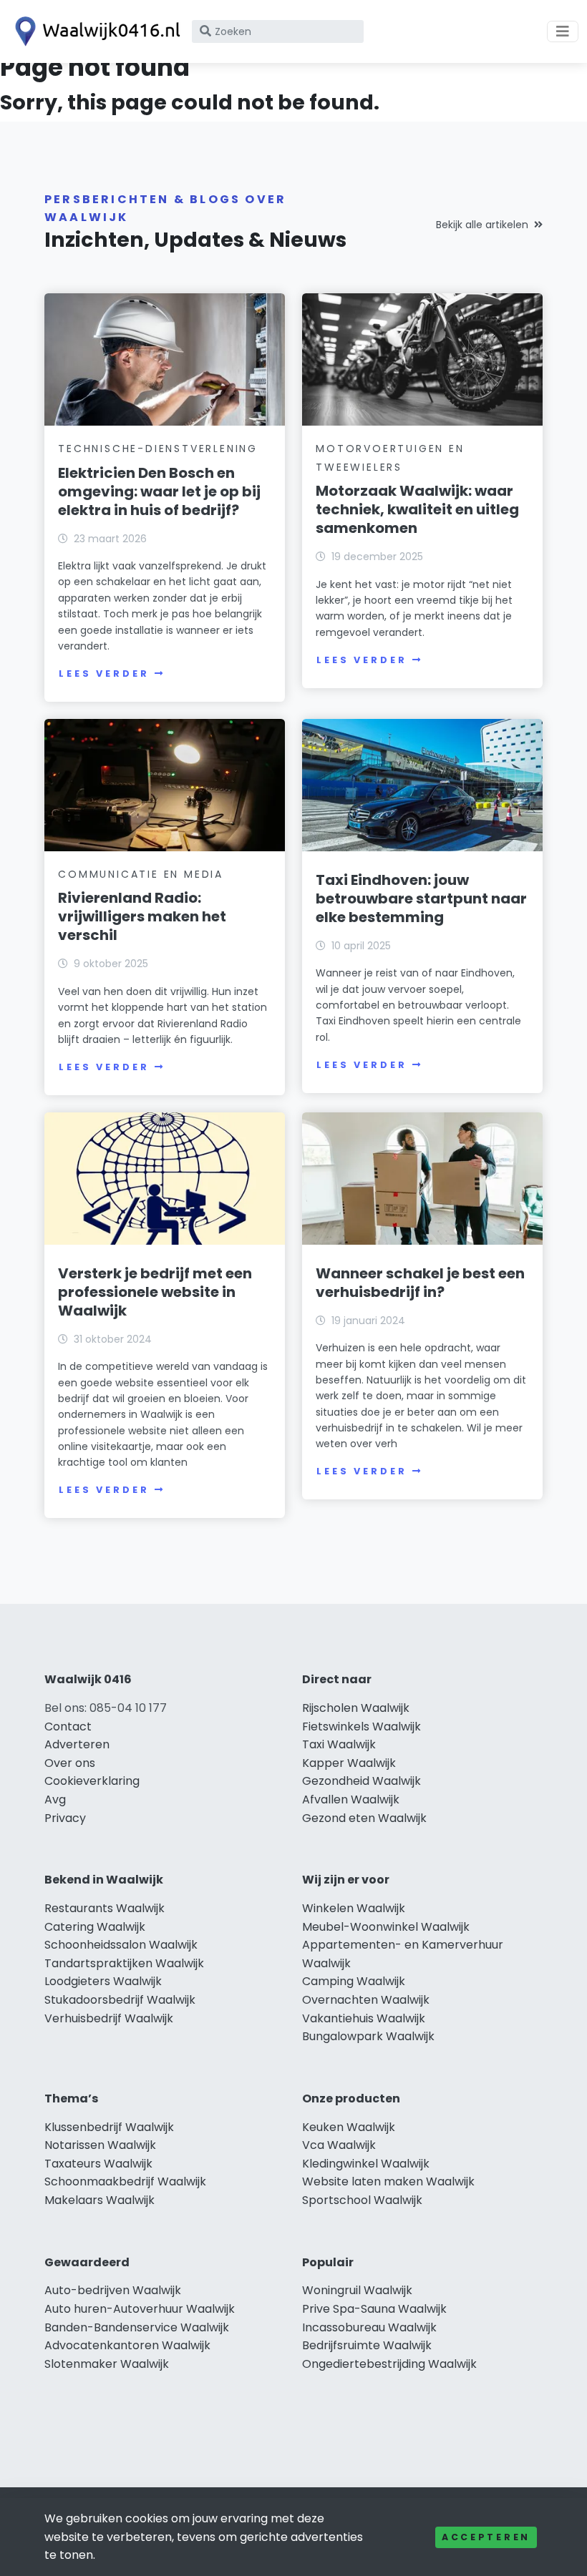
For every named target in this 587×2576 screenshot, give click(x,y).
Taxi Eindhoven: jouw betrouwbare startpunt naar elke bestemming (421, 898)
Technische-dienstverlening (158, 449)
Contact (68, 1727)
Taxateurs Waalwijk (98, 2164)
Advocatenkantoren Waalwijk (127, 2345)
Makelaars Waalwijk (100, 2200)
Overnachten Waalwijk (366, 2000)
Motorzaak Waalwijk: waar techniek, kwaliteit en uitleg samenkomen (417, 509)
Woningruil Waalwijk (357, 2290)
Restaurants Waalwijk (105, 1908)
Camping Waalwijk (354, 1981)
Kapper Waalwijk (349, 1763)
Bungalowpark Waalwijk (368, 2036)
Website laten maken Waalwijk (388, 2181)
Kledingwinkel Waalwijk (366, 2164)
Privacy (65, 1818)
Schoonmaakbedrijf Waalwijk (125, 2181)
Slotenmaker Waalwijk (107, 2364)
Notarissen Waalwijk (100, 2145)
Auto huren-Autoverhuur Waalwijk (140, 2309)
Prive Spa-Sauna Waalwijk (374, 2309)
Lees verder (104, 674)
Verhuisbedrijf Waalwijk (109, 2018)
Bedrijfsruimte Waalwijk (367, 2345)
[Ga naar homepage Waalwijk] (94, 31)
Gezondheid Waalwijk (362, 1781)
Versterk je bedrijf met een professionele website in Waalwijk (155, 1292)
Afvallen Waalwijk (351, 1799)
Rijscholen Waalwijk (356, 1708)
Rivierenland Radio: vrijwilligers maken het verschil (142, 916)
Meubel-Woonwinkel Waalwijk (386, 1927)
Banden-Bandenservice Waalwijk (137, 2327)
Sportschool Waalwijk (362, 2200)
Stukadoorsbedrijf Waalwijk (120, 2000)
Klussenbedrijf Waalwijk (109, 2127)
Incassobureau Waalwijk (369, 2327)
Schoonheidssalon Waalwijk (121, 1945)
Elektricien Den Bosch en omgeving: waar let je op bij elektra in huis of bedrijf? (159, 491)
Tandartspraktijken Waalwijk (124, 1963)
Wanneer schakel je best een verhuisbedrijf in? (420, 1283)
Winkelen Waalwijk (354, 1908)
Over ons (70, 1763)
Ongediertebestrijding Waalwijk (389, 2364)
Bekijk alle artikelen (482, 225)
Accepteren (486, 2537)
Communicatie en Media (141, 874)
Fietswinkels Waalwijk (362, 1727)
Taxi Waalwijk (339, 1744)
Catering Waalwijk (95, 1927)
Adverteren (77, 1744)
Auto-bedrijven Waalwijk (113, 2290)
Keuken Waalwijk (349, 2127)
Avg (55, 1799)
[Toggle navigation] (563, 31)
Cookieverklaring (92, 1781)
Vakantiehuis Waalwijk (364, 2018)
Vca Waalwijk (339, 2145)
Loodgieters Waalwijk (103, 1981)
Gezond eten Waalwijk (364, 1818)
